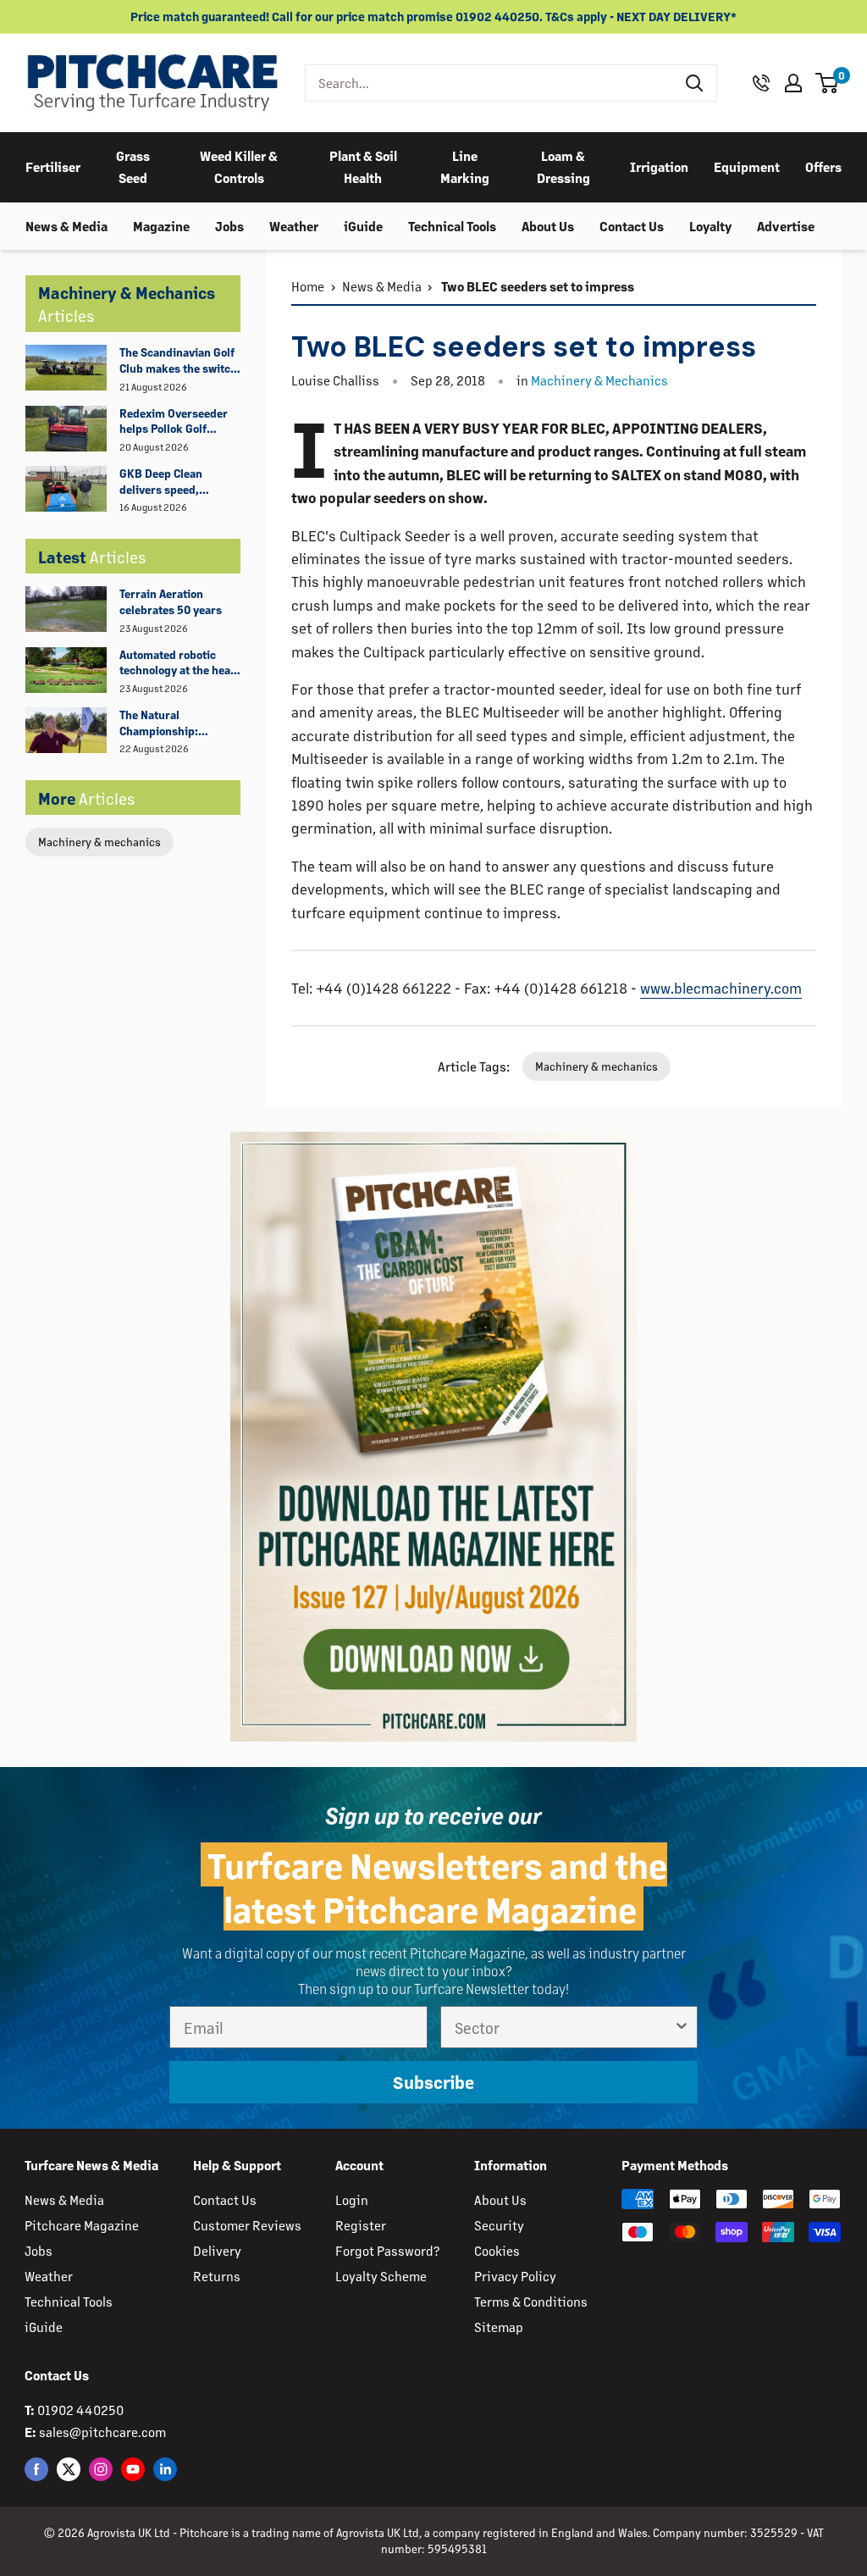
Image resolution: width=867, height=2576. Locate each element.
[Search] (695, 83)
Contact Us (632, 226)
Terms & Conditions (531, 2301)
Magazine (161, 226)
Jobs (229, 226)
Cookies (497, 2250)
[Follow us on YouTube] (133, 2468)
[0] (828, 83)
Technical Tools (452, 226)
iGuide (363, 226)
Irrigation (659, 166)
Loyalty (710, 226)
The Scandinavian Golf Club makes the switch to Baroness (178, 361)
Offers (823, 166)
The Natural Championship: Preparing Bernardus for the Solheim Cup (175, 723)
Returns (217, 2276)
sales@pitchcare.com (102, 2432)
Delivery (217, 2250)
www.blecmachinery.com (721, 988)
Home (308, 286)
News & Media (66, 226)
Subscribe (433, 2082)
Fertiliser (53, 166)
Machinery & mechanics (99, 842)
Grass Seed (133, 166)
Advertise (786, 226)
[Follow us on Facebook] (36, 2468)
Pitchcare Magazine (82, 2225)
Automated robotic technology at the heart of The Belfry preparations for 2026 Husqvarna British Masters (179, 663)
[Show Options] (682, 2027)
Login (352, 2199)
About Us (548, 226)
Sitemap (499, 2327)
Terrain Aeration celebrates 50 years (171, 601)
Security (499, 2225)
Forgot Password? (387, 2250)
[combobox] (490, 83)
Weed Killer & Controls (239, 166)
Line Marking (465, 166)
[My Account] (793, 83)
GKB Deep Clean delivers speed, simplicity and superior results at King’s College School (175, 482)
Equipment (747, 166)
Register (361, 2225)
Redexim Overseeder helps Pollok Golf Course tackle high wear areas (174, 422)
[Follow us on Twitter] (69, 2468)
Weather (294, 226)
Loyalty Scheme (381, 2276)
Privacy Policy (515, 2276)
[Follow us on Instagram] (101, 2468)
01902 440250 (80, 2410)
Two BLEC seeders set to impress (536, 286)
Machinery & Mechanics (599, 380)
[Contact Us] (761, 83)
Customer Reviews (247, 2225)
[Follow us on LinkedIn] (165, 2468)
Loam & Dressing (563, 166)
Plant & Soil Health (363, 166)
